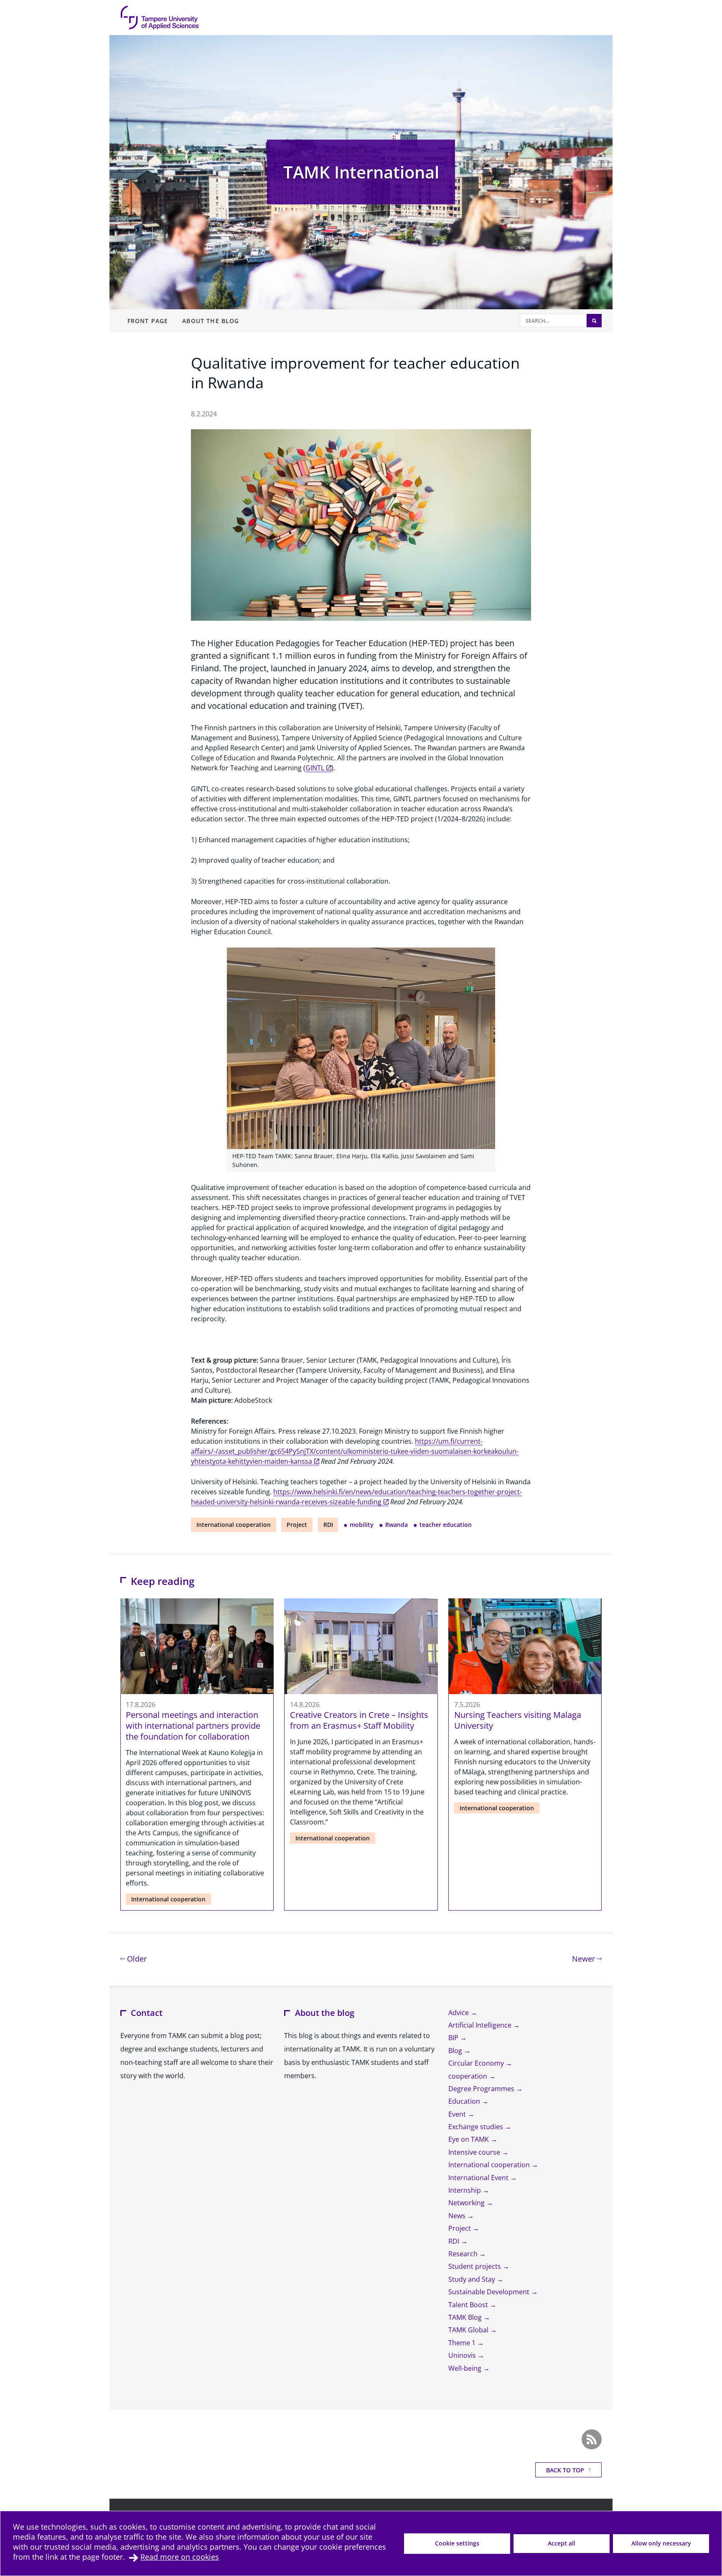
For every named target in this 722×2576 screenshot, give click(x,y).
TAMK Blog (466, 2317)
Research (464, 2254)
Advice (459, 2013)
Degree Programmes (482, 2089)
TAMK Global (469, 2330)
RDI (328, 1525)
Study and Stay (473, 2279)
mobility (362, 1525)
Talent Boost (469, 2305)
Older (136, 1958)
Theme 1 (463, 2343)
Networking (467, 2203)
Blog (456, 2051)
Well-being (466, 2368)
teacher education (446, 1525)
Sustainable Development (490, 2292)
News (458, 2216)
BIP (454, 2038)
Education (465, 2101)
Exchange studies (477, 2127)
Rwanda (397, 1525)
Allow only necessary (661, 2543)
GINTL (315, 768)
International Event (479, 2178)
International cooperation (234, 1525)
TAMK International (361, 172)
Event (458, 2114)
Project (297, 1525)
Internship (465, 2190)
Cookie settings (457, 2543)
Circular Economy (477, 2063)
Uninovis (463, 2355)
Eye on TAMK (469, 2139)
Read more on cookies (180, 2557)
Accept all (562, 2543)
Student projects (475, 2266)
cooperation (469, 2076)
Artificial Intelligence (481, 2025)
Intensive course (475, 2152)
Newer (587, 1958)
